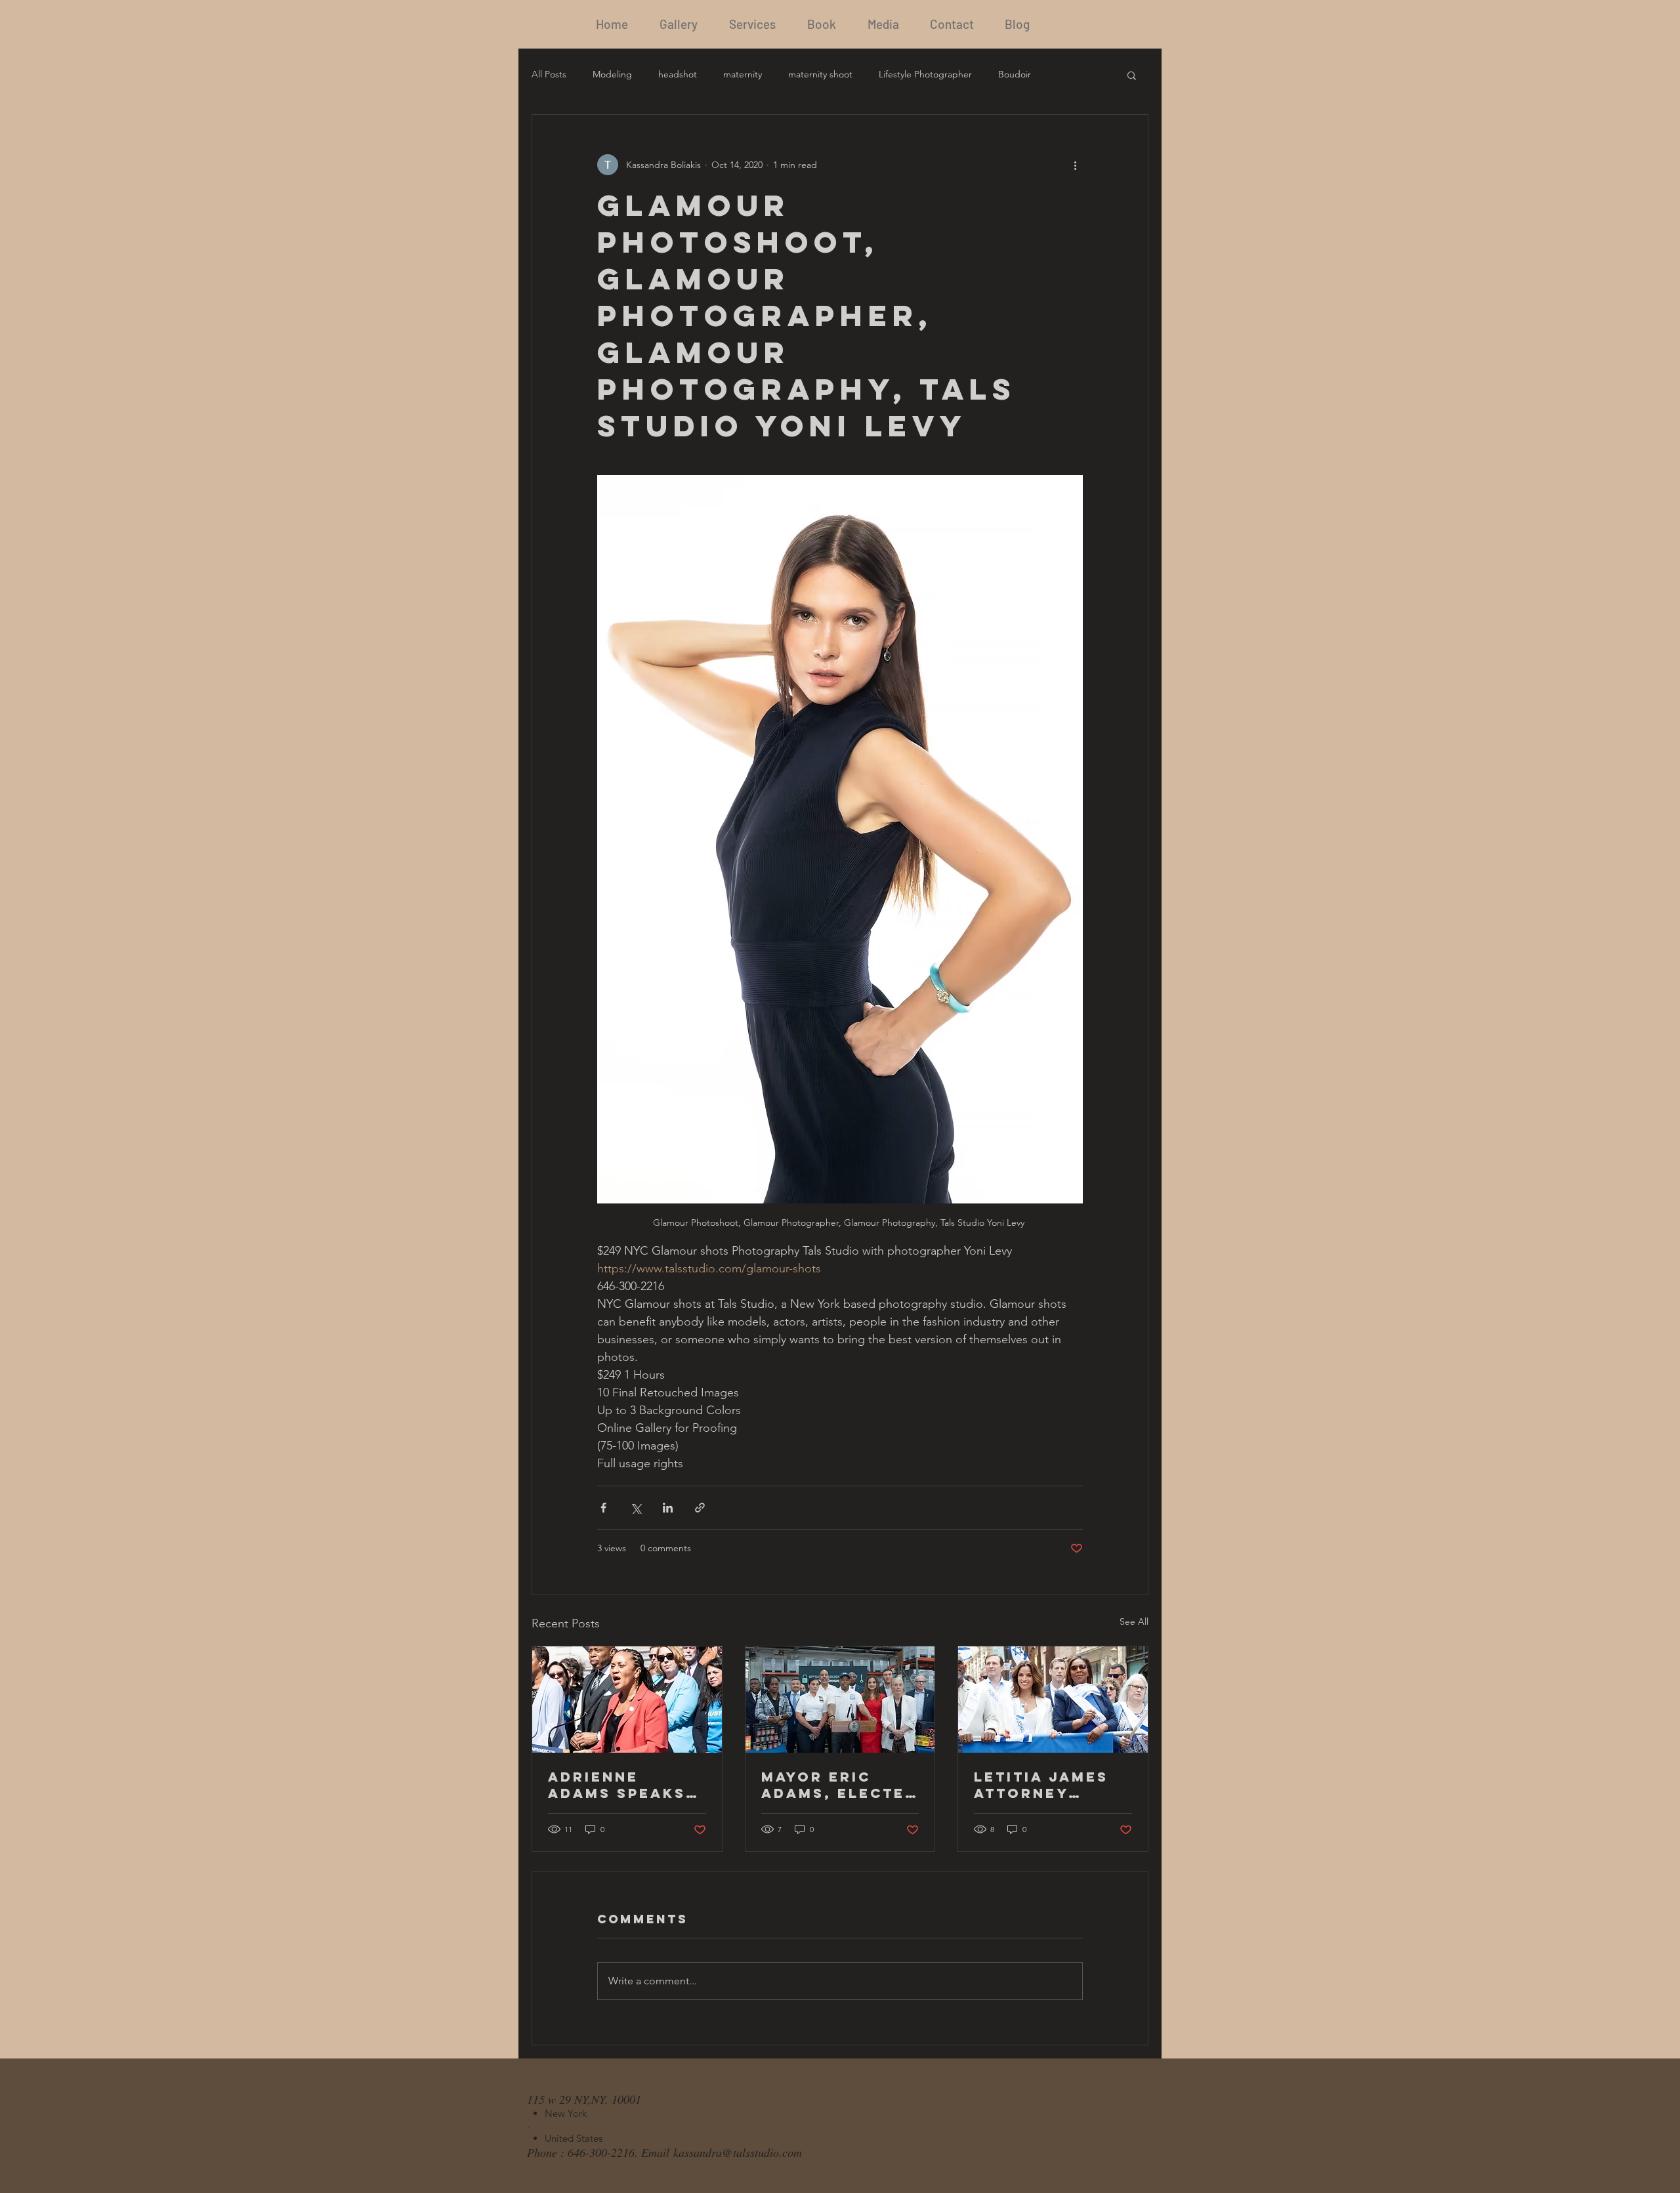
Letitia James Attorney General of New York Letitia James (1041, 1785)
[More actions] (1075, 165)
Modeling (612, 74)
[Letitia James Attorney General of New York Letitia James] (1053, 1700)
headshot (678, 74)
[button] (1132, 75)
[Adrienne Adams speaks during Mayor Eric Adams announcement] (627, 1700)
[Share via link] (700, 1508)
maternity (743, 74)
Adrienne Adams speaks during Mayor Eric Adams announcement (622, 1785)
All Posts (549, 74)
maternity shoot (820, 74)
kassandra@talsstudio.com (738, 2152)
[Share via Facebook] (603, 1508)
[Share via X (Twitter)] (636, 1508)
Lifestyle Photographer (925, 74)
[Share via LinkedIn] (668, 1508)
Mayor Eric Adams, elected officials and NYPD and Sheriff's (839, 1785)
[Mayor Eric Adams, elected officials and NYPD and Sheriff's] (840, 1700)
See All (1134, 1621)
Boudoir (1015, 74)
